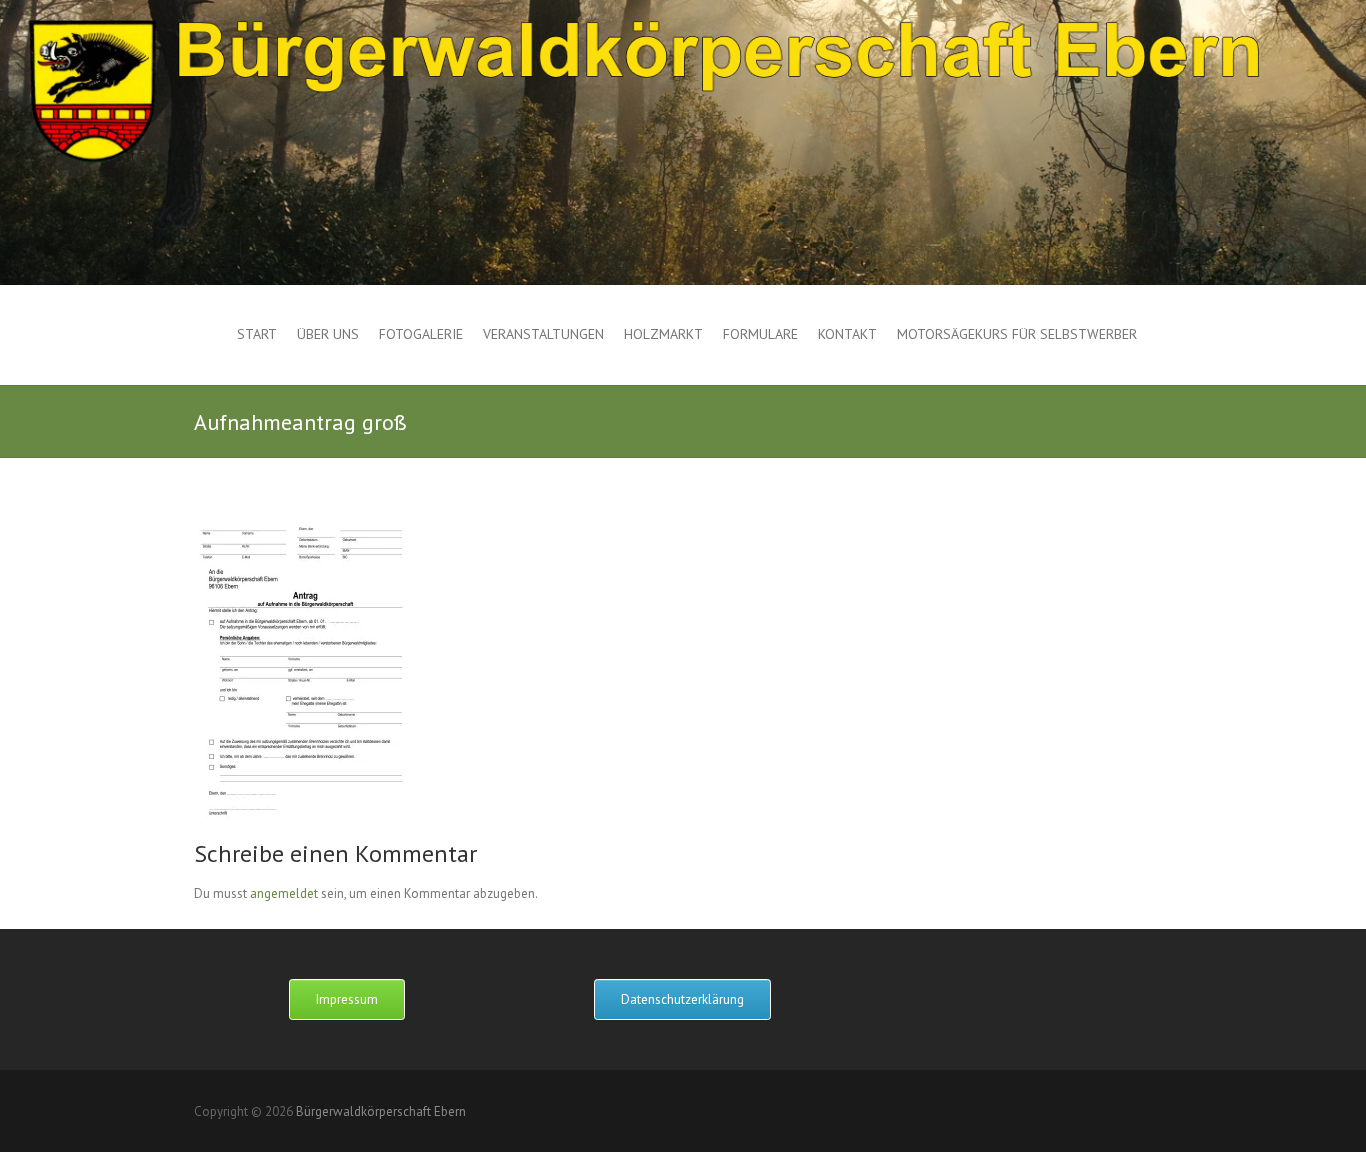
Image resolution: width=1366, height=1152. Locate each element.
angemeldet (284, 893)
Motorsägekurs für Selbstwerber (1017, 334)
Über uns (328, 334)
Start (257, 334)
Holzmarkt (663, 334)
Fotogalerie (421, 334)
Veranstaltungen (543, 334)
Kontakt (847, 334)
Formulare (760, 334)
